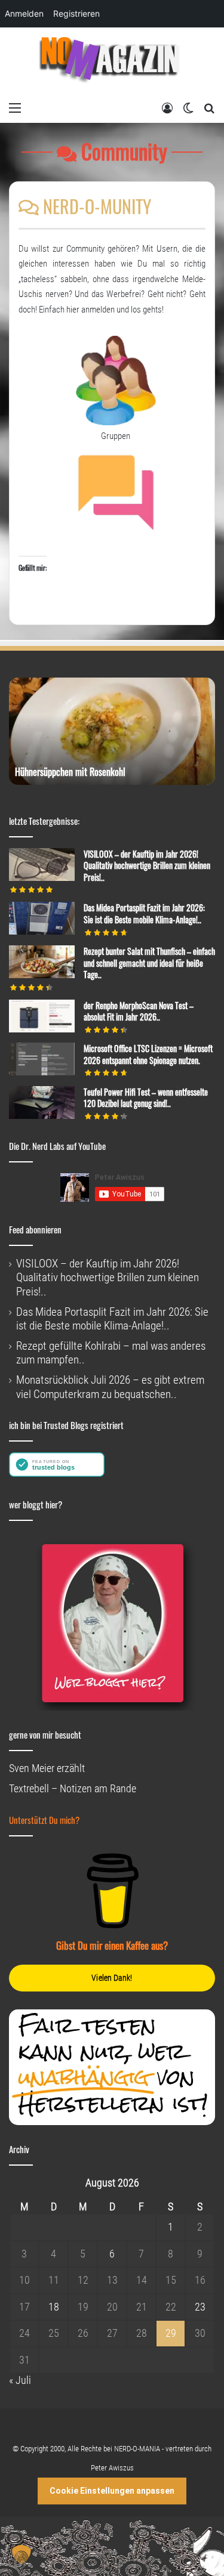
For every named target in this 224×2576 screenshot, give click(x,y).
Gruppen (116, 436)
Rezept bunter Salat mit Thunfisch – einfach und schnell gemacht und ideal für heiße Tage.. (149, 963)
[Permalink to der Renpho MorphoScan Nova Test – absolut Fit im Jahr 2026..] (42, 1029)
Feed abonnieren (35, 1229)
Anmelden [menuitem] (24, 13)
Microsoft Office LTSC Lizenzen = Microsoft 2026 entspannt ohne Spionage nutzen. (148, 1054)
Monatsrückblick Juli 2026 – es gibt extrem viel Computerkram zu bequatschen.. (110, 1387)
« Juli (20, 2380)
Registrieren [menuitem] (76, 13)
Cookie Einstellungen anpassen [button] (112, 2491)
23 (200, 2307)
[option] (112, 731)
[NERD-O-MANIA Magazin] (112, 62)
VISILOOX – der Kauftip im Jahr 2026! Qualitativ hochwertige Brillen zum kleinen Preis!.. (147, 865)
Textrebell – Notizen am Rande (73, 1788)
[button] (22, 2555)
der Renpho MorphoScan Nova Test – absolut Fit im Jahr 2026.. (139, 1011)
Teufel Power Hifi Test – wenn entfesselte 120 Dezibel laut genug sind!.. (146, 1098)
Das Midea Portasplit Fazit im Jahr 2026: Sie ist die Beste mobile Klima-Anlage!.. (144, 913)
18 (54, 2307)
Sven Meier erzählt (47, 1768)
